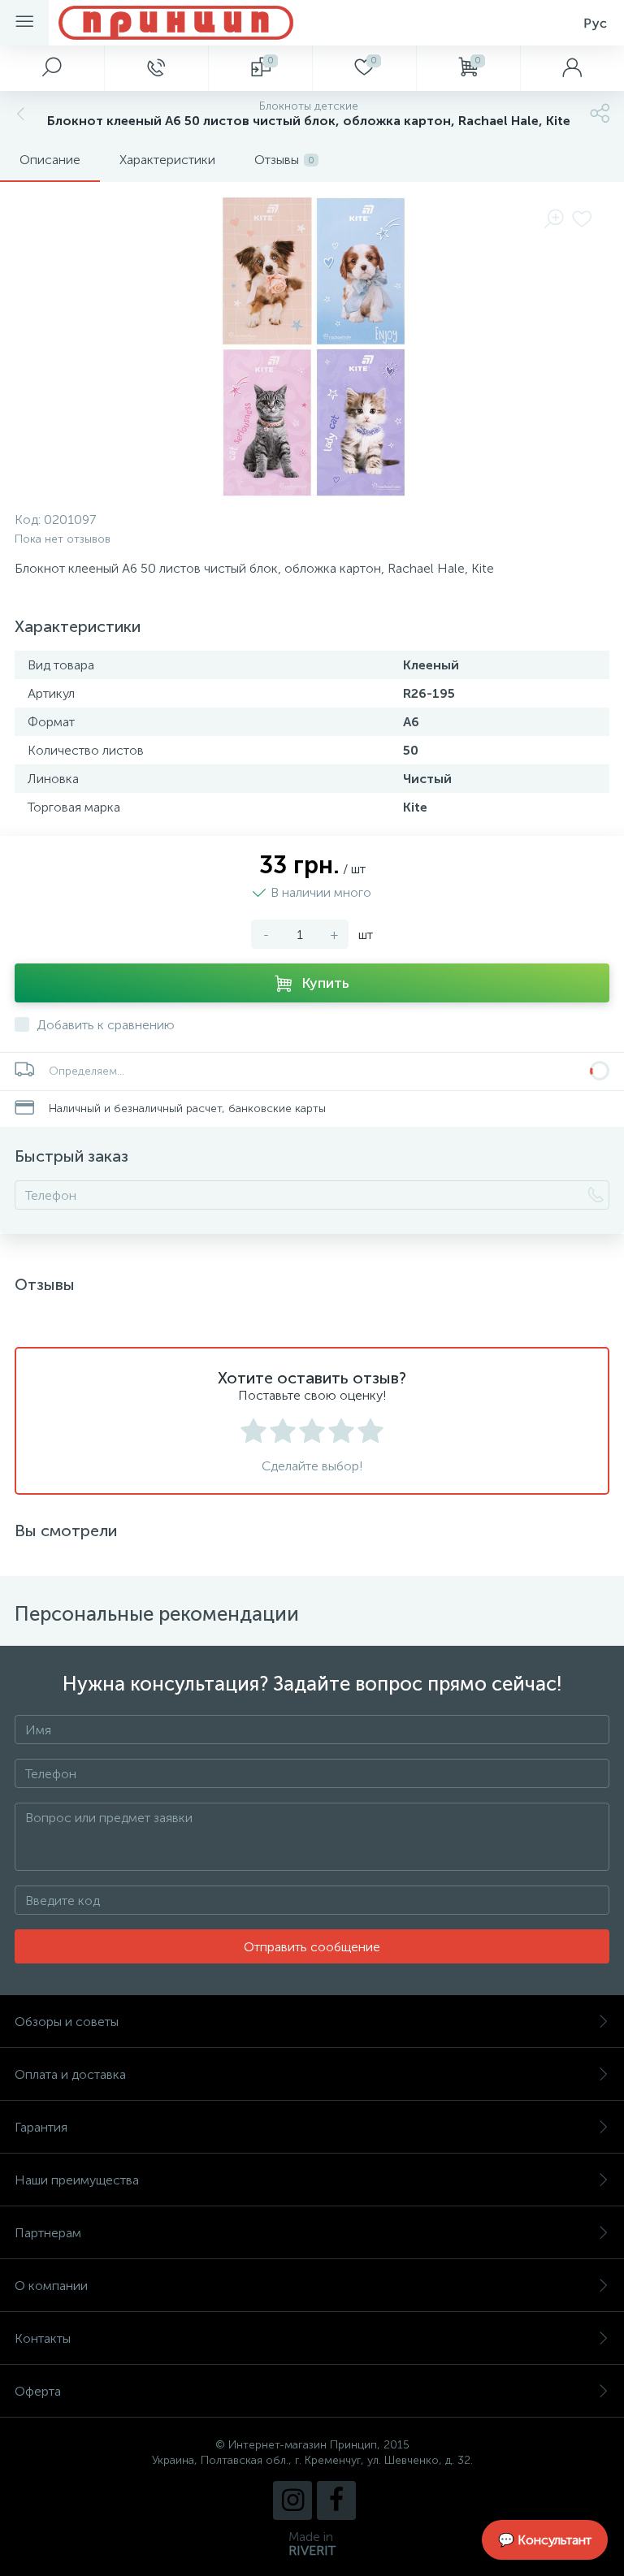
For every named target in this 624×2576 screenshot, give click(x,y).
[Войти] (572, 68)
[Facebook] (336, 2500)
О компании (51, 2286)
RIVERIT (312, 2550)
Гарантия (41, 2127)
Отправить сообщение (312, 1947)
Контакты (43, 2338)
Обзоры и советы (67, 2022)
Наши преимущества (77, 2180)
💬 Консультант (545, 2540)
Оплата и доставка (70, 2074)
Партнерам (48, 2233)
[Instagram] (292, 2500)
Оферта (38, 2391)
